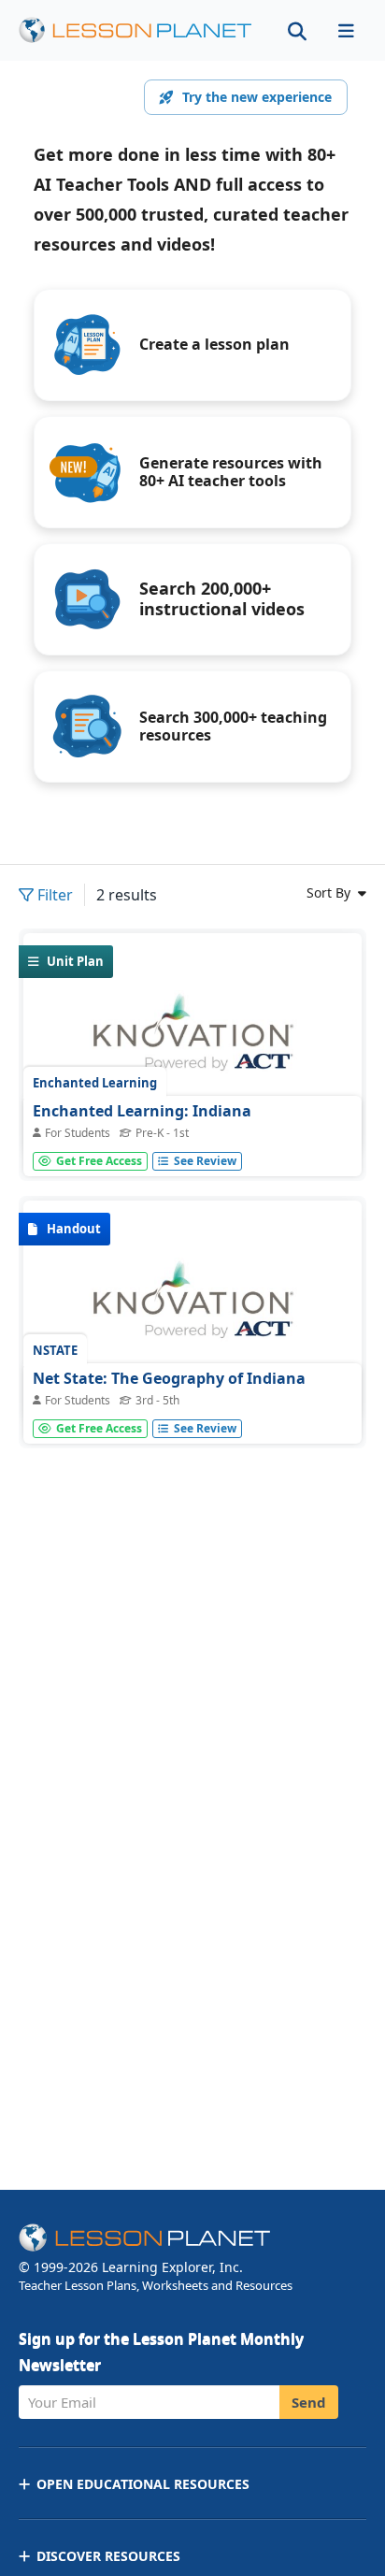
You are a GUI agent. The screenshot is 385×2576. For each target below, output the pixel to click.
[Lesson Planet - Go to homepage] (135, 30)
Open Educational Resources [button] (143, 2484)
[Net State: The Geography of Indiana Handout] (192, 1311)
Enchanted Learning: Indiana (142, 1111)
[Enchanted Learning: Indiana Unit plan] (192, 1043)
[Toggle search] (297, 30)
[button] (346, 30)
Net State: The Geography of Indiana (169, 1378)
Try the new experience (257, 97)
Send (309, 2402)
